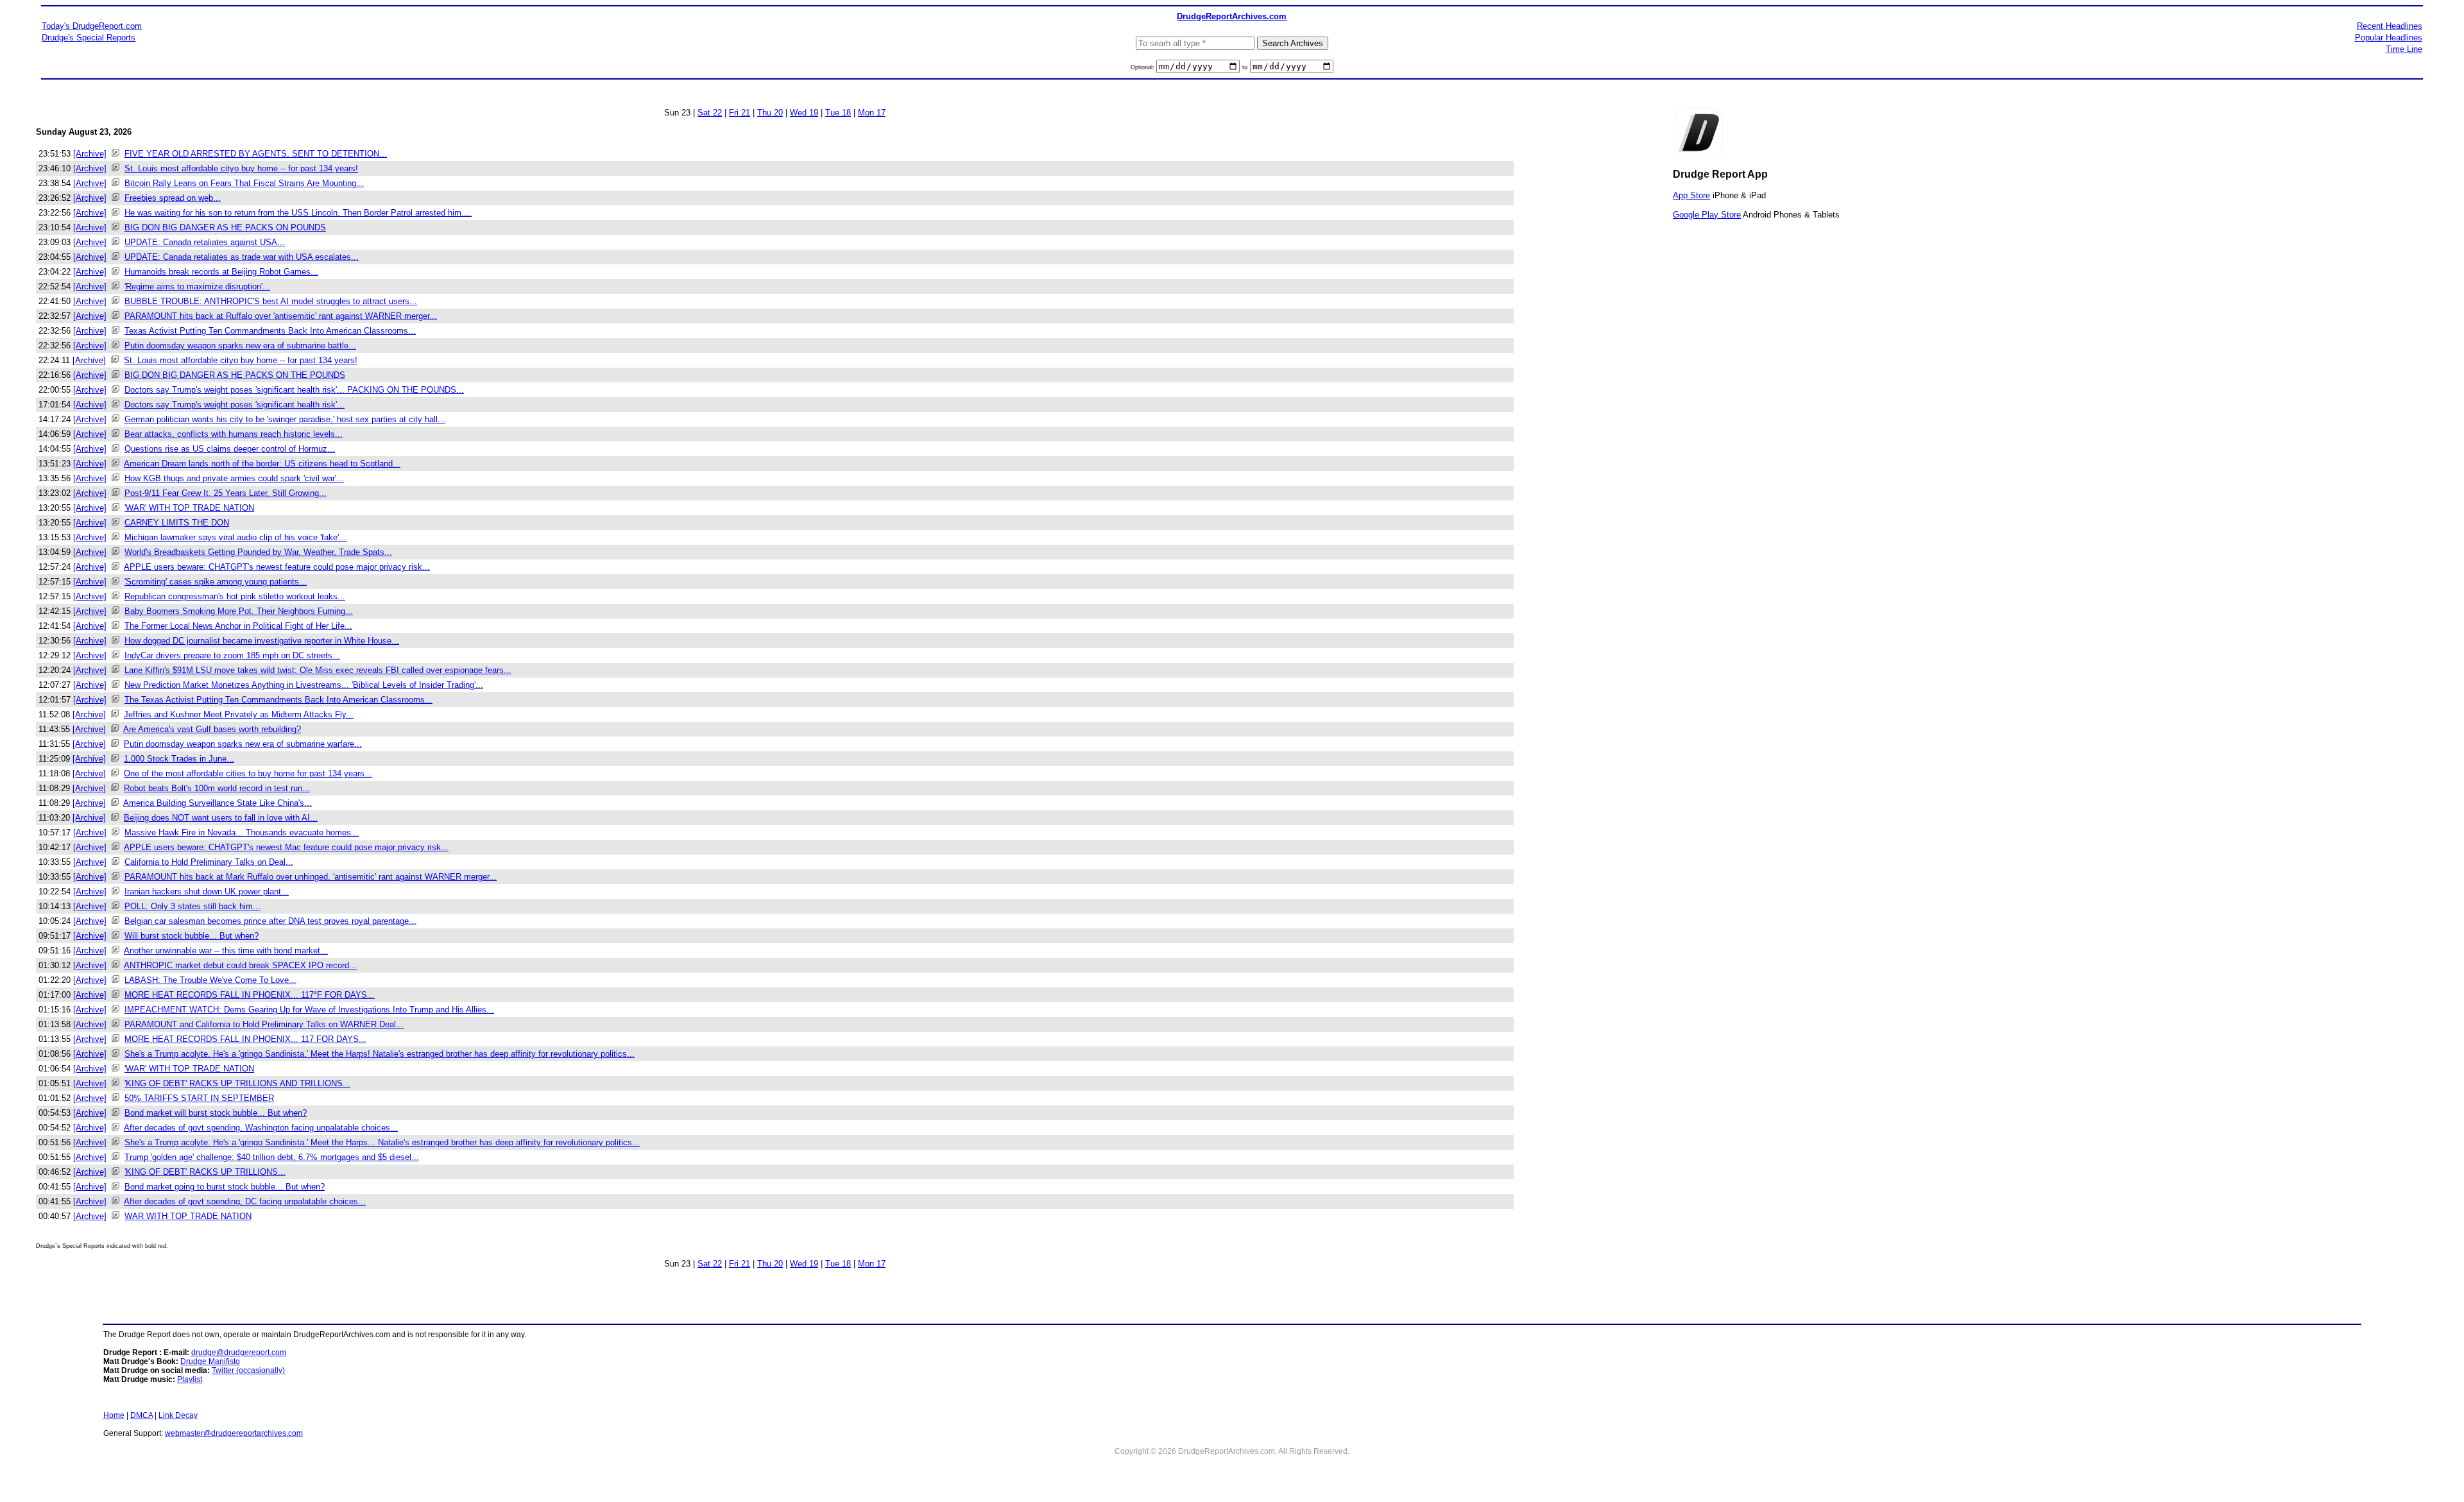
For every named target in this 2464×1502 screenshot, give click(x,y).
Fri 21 (740, 113)
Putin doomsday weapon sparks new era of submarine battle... (240, 346)
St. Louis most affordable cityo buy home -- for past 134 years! (241, 168)
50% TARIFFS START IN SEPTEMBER (199, 1098)
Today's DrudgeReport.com (92, 26)
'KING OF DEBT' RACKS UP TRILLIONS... (205, 1172)
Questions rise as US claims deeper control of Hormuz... (230, 449)
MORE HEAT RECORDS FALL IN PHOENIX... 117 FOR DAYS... (245, 1039)
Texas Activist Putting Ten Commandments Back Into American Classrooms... (270, 331)
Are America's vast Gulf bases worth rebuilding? (212, 729)
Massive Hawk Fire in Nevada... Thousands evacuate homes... (242, 832)
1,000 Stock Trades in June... (179, 759)
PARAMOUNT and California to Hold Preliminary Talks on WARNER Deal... (264, 1024)
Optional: (1143, 67)
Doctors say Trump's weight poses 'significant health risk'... (235, 405)
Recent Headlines (2390, 26)
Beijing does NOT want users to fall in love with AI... (221, 818)
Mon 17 (872, 113)
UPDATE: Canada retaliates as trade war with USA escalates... (242, 257)
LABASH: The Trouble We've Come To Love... (210, 980)
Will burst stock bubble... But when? (192, 936)
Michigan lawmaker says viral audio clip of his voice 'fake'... (235, 537)
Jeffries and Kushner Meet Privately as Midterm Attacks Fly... (239, 714)
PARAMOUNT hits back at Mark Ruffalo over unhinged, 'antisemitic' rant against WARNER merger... (311, 877)
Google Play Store (1707, 215)
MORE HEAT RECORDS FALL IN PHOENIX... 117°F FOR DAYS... (250, 995)
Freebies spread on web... (173, 198)
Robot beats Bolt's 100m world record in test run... (217, 788)
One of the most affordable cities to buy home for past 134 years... (248, 773)
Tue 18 (838, 113)
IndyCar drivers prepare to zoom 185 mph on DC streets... (232, 655)
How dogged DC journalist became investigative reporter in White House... (262, 641)
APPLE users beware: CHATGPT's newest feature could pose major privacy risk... (277, 567)
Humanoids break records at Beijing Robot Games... (221, 272)
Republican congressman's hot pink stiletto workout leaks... (235, 596)
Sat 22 (710, 113)
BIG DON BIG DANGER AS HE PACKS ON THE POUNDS (235, 375)
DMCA (141, 1415)
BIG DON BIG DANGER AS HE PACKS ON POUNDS (225, 227)
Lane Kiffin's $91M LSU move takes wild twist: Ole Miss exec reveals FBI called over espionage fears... (318, 670)
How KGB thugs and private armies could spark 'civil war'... (234, 478)
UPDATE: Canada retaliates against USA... (205, 242)
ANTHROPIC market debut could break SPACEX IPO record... (240, 965)
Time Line (2404, 49)
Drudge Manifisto (210, 1361)
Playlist (190, 1379)
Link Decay (178, 1415)
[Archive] (90, 154)
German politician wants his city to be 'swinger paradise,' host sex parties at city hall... (285, 419)
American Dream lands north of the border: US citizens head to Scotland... (262, 464)
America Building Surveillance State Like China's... (218, 803)
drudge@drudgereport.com (239, 1353)
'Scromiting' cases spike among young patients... (216, 582)
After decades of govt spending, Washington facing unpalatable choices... (261, 1128)
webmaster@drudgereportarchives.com (234, 1433)
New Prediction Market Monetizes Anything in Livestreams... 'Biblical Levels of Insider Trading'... (304, 685)
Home (114, 1415)
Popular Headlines (2389, 38)
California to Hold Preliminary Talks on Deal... (209, 862)
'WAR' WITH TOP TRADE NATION (189, 508)
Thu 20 (770, 113)
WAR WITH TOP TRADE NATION (188, 1216)
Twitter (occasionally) (248, 1370)
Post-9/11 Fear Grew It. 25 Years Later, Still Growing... (226, 493)
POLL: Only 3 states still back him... (193, 906)
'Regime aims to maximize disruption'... (197, 286)
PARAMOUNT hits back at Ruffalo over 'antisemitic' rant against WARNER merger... (281, 316)
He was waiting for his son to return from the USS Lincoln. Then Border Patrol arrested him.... (298, 213)
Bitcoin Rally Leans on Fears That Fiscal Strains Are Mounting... (244, 183)
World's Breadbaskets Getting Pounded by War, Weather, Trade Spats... (258, 552)
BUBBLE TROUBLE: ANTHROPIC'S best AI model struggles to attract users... (271, 301)
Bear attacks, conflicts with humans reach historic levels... (234, 434)
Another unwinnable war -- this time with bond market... (226, 951)
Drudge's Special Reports (89, 38)
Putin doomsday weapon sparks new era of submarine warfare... (243, 744)
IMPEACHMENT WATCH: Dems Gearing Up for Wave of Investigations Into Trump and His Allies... (309, 1010)
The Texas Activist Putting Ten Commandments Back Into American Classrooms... (278, 700)
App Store (1691, 195)
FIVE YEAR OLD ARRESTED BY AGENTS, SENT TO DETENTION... (256, 154)
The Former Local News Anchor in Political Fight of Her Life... (238, 626)
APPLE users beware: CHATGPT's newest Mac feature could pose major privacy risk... (286, 847)
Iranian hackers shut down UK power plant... (207, 892)
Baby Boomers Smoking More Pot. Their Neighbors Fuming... (239, 611)
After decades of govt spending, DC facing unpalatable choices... (245, 1201)
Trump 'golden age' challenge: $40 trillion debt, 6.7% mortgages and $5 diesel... (272, 1157)
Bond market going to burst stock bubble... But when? (225, 1187)
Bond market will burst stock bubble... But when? (216, 1113)
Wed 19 (804, 113)
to (1245, 67)
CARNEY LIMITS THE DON (177, 523)
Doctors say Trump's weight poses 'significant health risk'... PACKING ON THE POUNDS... (294, 390)
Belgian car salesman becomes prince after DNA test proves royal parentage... (270, 921)
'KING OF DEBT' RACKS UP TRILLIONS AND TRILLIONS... (237, 1083)
